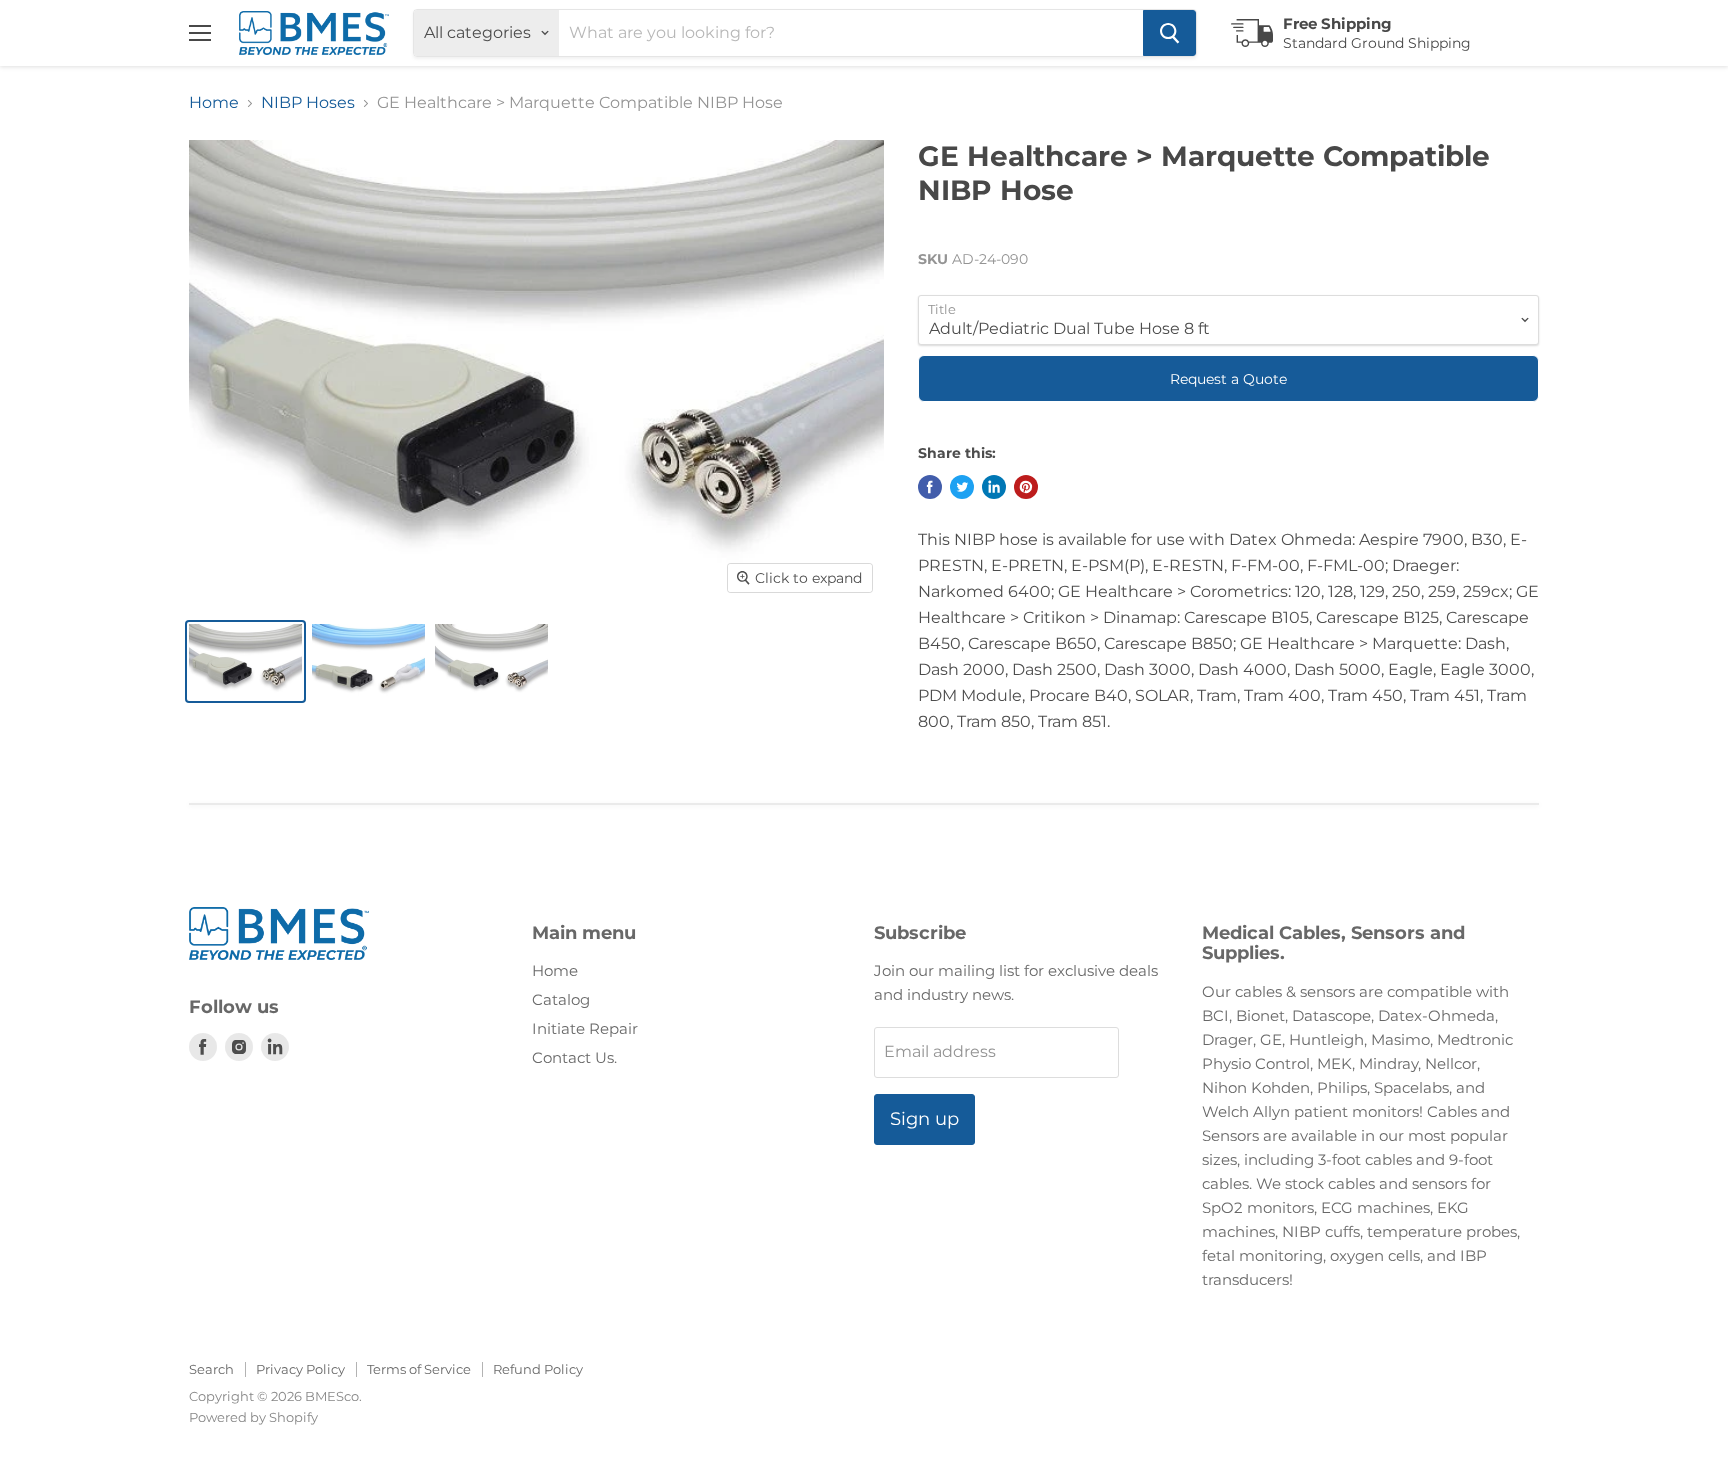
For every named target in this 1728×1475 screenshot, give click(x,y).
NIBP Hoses (308, 103)
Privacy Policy (300, 1369)
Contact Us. (574, 1057)
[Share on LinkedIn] (994, 487)
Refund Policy (538, 1369)
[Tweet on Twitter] (962, 487)
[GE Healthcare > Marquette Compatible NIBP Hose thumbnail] (245, 661)
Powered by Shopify (253, 1417)
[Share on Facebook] (930, 487)
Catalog (561, 999)
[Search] (1169, 33)
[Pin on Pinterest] (1026, 487)
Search (211, 1369)
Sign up (924, 1119)
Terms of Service (419, 1369)
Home (214, 103)
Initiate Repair (585, 1028)
